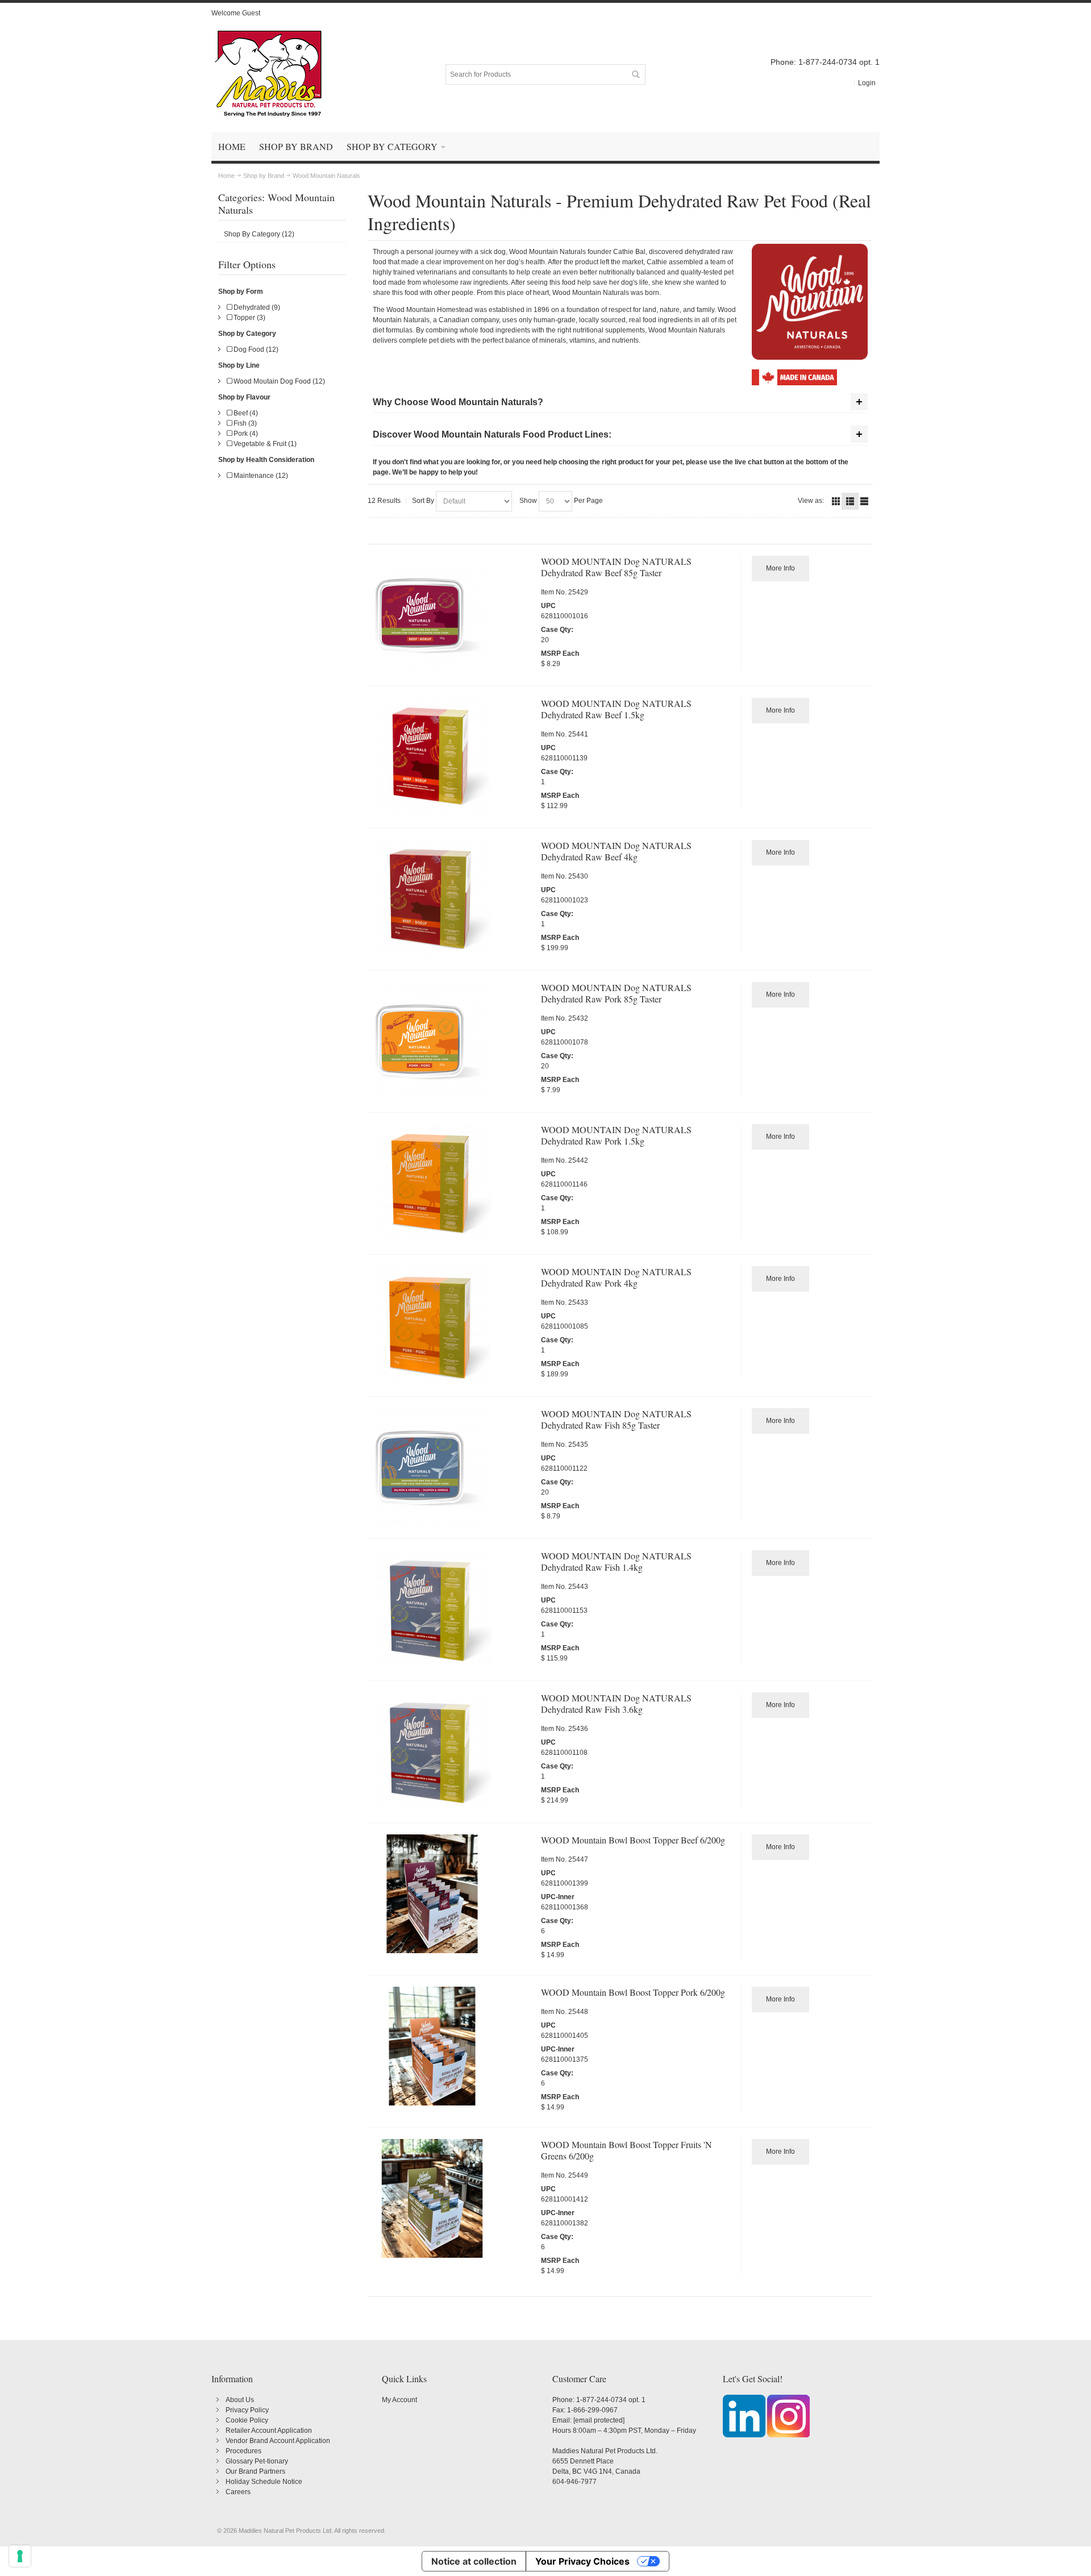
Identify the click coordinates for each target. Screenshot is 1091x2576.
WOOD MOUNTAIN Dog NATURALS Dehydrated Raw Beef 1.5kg (616, 709)
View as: (811, 501)
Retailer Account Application (269, 2431)
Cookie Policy (247, 2420)
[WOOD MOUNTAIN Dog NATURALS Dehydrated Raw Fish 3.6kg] (452, 1752)
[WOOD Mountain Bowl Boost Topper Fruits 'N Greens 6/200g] (452, 2198)
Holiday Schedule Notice (264, 2482)
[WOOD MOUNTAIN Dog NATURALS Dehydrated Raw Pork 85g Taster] (452, 1041)
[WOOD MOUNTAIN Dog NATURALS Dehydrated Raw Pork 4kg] (452, 1326)
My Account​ (399, 2400)
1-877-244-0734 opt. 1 (611, 2400)
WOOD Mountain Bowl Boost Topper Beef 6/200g (633, 1840)
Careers (238, 2492)
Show (528, 501)
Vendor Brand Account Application (278, 2441)
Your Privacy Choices (582, 2561)
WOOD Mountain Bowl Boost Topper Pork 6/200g (633, 1992)
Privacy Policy (247, 2410)
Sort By (423, 501)
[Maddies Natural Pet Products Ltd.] (268, 74)
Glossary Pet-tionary (257, 2461)
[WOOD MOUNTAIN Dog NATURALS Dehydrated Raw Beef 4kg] (452, 899)
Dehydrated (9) (256, 307)
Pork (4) (245, 434)
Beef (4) (245, 413)
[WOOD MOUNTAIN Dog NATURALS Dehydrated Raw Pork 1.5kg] (452, 1183)
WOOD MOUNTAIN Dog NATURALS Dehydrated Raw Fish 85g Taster (616, 1419)
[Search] (635, 74)
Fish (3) (244, 423)
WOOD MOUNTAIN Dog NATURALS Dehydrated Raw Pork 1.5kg (616, 1135)
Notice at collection (474, 2561)
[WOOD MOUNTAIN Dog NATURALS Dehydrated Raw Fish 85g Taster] (452, 1468)
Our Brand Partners (255, 2471)
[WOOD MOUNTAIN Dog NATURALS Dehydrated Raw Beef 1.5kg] (452, 757)
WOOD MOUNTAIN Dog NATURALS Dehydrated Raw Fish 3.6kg (616, 1703)
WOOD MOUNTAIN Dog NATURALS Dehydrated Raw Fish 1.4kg (616, 1561)
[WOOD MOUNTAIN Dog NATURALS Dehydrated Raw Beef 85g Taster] (452, 615)
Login (867, 83)
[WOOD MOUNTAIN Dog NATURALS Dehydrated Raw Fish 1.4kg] (452, 1610)
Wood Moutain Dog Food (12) (278, 381)
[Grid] (836, 501)
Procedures (243, 2451)
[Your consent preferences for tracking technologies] (20, 2556)
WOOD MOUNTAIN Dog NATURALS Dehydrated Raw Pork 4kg (616, 1277)
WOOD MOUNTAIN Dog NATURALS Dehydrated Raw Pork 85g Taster (616, 993)
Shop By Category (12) (259, 234)
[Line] (864, 501)
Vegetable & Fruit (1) (264, 444)
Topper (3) (249, 318)
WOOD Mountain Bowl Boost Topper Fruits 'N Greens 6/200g (626, 2150)
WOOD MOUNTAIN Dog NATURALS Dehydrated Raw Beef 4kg (616, 851)
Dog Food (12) (255, 349)
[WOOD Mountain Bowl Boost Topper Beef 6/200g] (452, 1894)
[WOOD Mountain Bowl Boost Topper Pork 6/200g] (452, 2046)
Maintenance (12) (260, 476)
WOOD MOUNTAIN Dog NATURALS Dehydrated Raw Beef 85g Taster (616, 567)
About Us (240, 2400)
